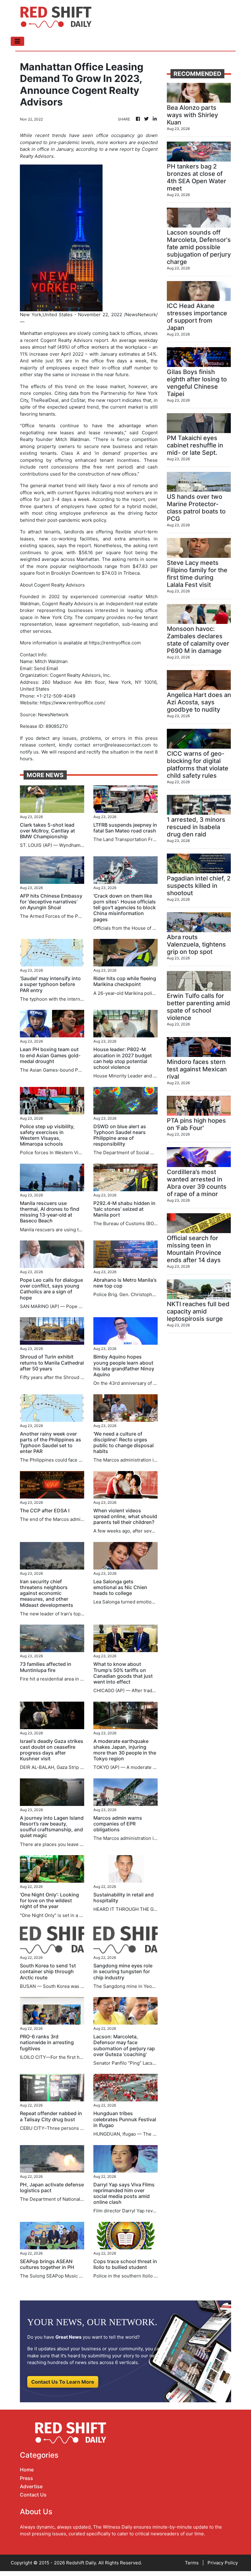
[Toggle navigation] (17, 41)
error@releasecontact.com (122, 745)
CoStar (78, 400)
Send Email (46, 668)
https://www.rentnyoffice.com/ (73, 703)
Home (27, 2470)
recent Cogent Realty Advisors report (66, 340)
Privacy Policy (223, 2563)
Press (26, 2478)
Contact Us (33, 2495)
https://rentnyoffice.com (115, 643)
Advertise (31, 2486)
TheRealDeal (45, 400)
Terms (192, 2563)
